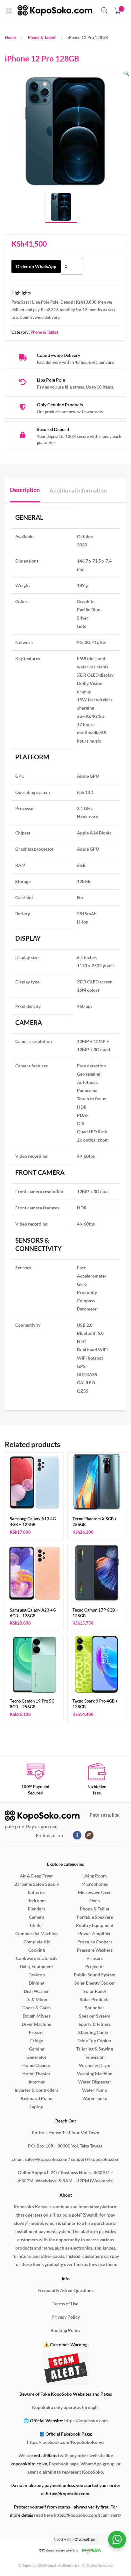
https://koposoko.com (86, 2421)
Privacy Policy (66, 2317)
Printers (95, 1958)
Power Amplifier (95, 1933)
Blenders (36, 1909)
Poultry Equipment (95, 1925)
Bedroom (37, 1900)
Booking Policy (65, 2330)
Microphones (95, 1884)
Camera (37, 1917)
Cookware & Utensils (37, 1958)
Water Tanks (95, 2098)
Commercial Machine (36, 1933)
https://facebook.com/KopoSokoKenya (66, 2442)
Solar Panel (95, 1991)
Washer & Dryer (95, 2065)
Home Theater (36, 2074)
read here (43, 2515)
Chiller (37, 1925)
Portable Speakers (95, 1917)
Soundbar (95, 2008)
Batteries (37, 1892)
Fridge (37, 2041)
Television (95, 2057)
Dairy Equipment (36, 1966)
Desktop (37, 1975)
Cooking (37, 1950)
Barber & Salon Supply (37, 1884)
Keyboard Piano (37, 2098)
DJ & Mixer (37, 1999)
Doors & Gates (36, 2008)
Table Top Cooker (95, 2041)
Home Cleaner (36, 2065)
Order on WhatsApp (36, 266)
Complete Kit (37, 1942)
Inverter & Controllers (36, 2090)
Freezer (37, 2032)
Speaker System (95, 2016)
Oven (95, 1900)
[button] (127, 74)
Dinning (36, 1983)
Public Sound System (95, 1975)
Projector (95, 1966)
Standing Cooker (95, 2032)
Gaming (37, 2049)
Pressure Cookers (95, 1942)
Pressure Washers (95, 1950)
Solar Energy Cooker (95, 1983)
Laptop (36, 2106)
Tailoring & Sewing (95, 2049)
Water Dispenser (95, 2082)
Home (10, 37)
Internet (37, 2082)
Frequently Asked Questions (65, 2290)
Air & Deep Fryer (36, 1876)
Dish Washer (36, 1991)
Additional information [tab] (78, 490)
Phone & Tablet (42, 37)
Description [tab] (25, 490)
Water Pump (95, 2090)
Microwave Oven (95, 1892)
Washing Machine (95, 2074)
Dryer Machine (36, 2024)
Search (105, 10)
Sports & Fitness (95, 2024)
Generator (37, 2057)
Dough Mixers (37, 2016)
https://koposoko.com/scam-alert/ (87, 2515)
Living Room (95, 1876)
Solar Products (95, 1999)
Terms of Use (65, 2304)
